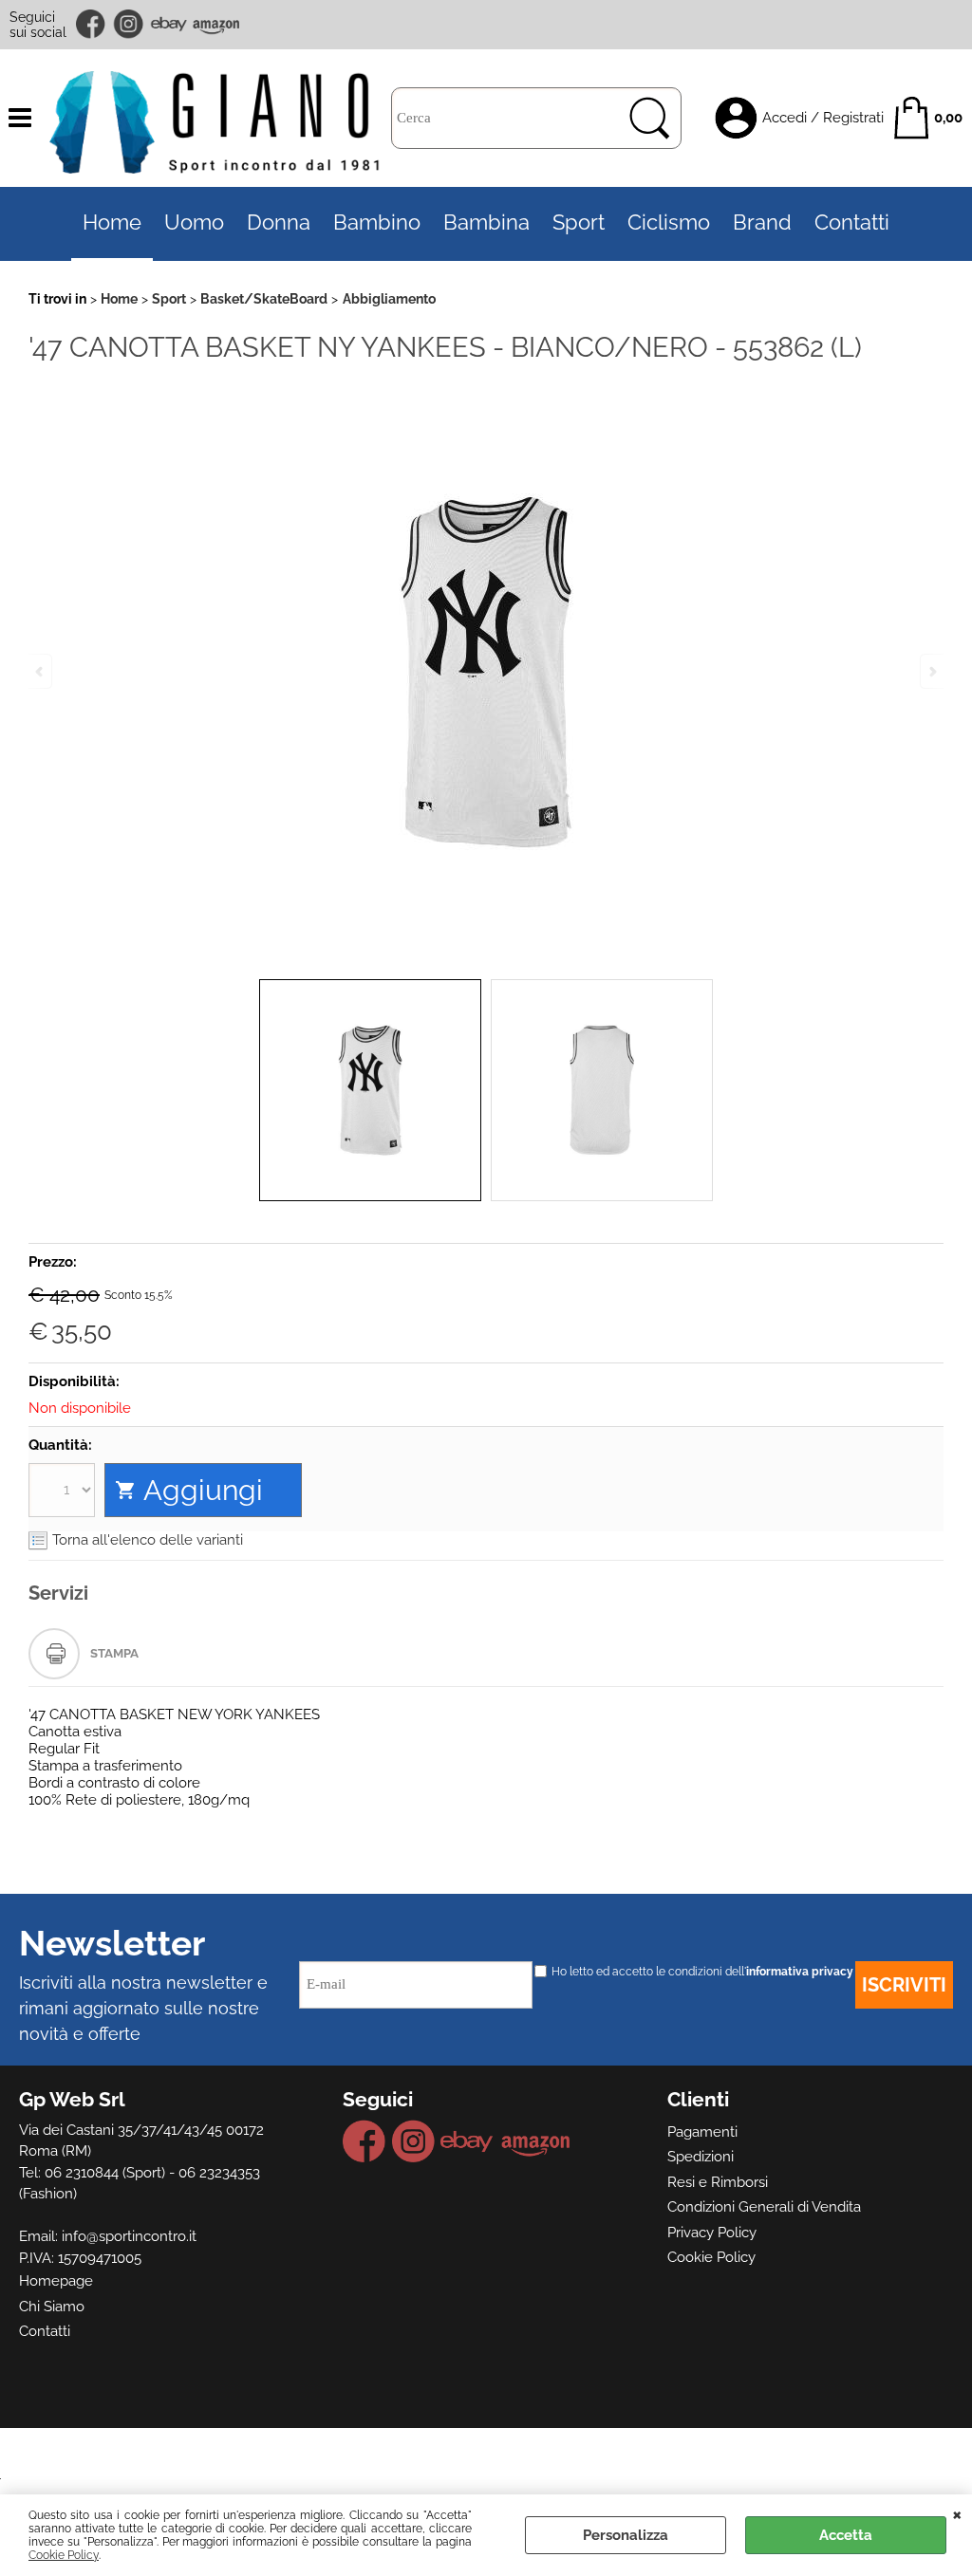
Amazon (216, 24)
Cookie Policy (64, 2555)
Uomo (194, 222)
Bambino (377, 222)
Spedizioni (701, 2157)
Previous (41, 671)
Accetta (846, 2535)
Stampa (114, 1653)
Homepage (56, 2281)
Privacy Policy (712, 2233)
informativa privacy (800, 1972)
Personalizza (626, 2535)
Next (931, 671)
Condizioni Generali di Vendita (764, 2207)
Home (112, 222)
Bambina (486, 222)
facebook (92, 24)
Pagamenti (702, 2132)
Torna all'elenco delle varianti (148, 1540)
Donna (279, 222)
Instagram (129, 24)
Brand (762, 222)
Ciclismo (669, 222)
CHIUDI (957, 2513)
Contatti (852, 222)
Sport (579, 222)
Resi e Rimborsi (718, 2182)
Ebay (168, 24)
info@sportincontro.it (129, 2236)
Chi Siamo (52, 2307)
